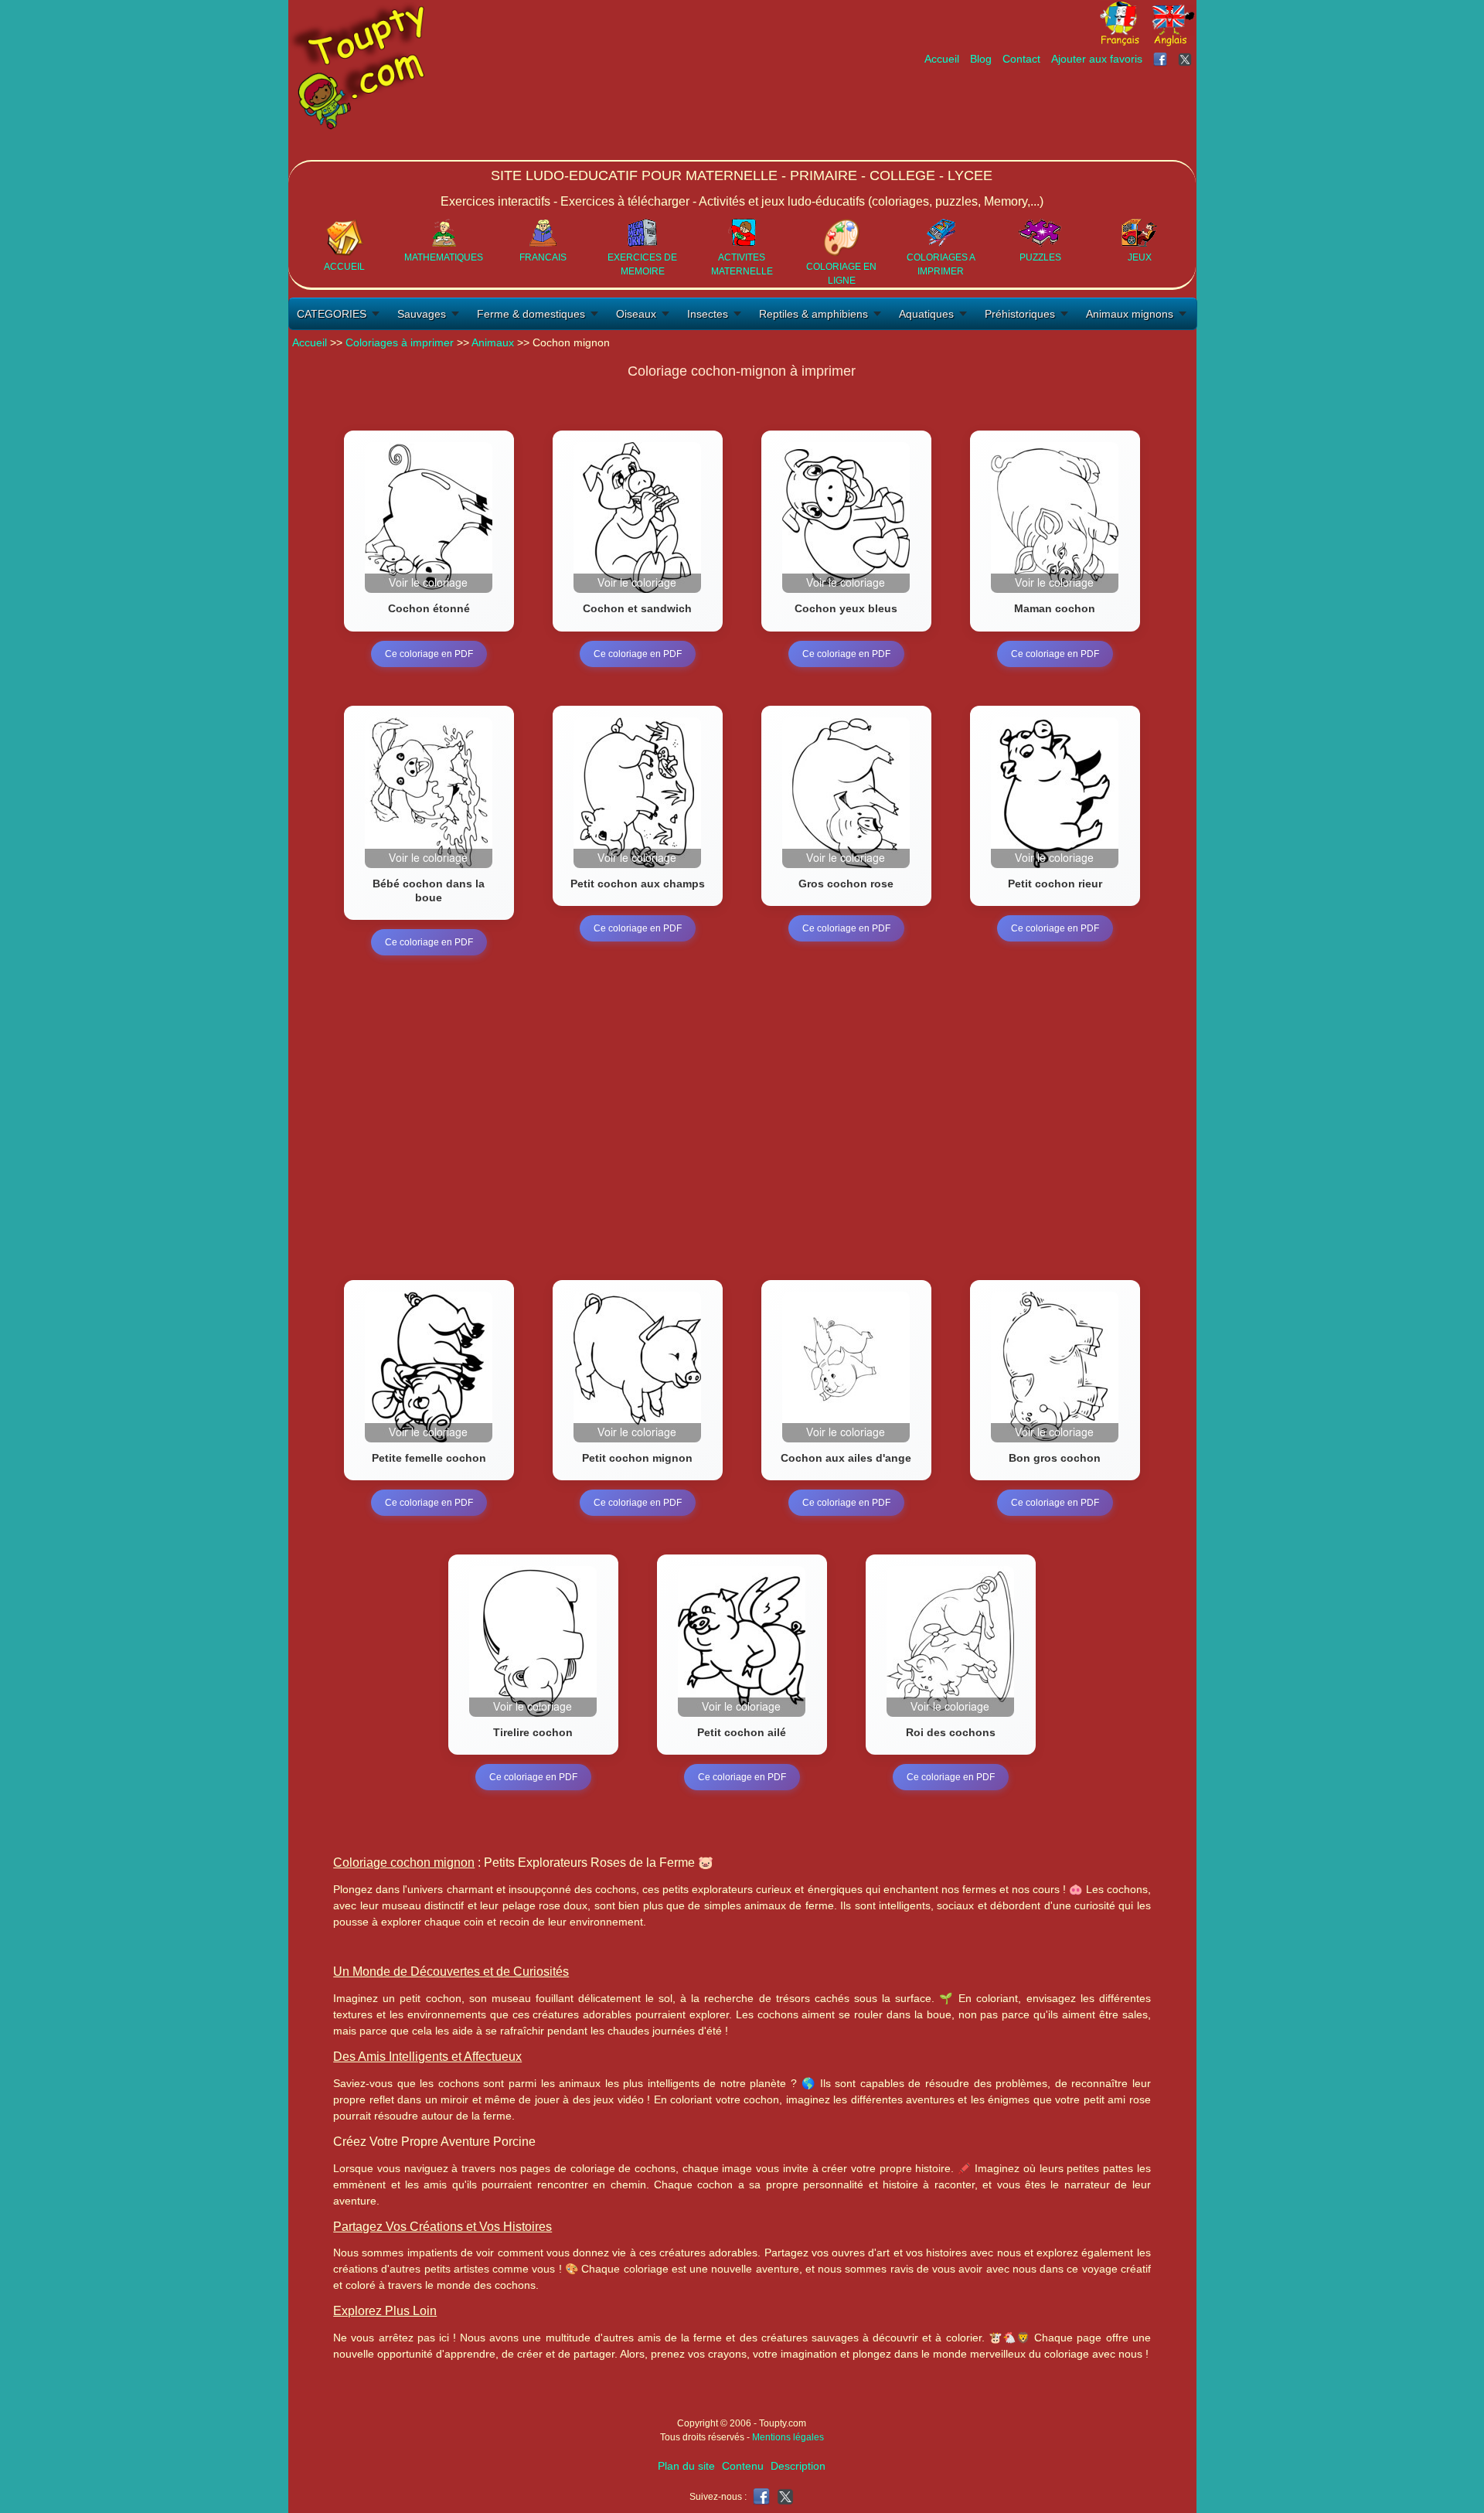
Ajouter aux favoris (1097, 59)
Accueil (942, 59)
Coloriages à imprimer (400, 342)
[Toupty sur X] (1187, 59)
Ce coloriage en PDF (429, 654)
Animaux (493, 342)
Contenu (743, 2466)
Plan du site (686, 2466)
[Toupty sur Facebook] (1162, 59)
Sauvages (422, 314)
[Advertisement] (914, 114)
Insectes (708, 314)
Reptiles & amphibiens (813, 314)
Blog (981, 59)
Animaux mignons (1130, 314)
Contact (1021, 59)
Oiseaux (636, 314)
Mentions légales (788, 2437)
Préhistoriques (1020, 314)
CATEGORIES (332, 314)
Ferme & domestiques (531, 314)
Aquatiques (926, 314)
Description (798, 2466)
